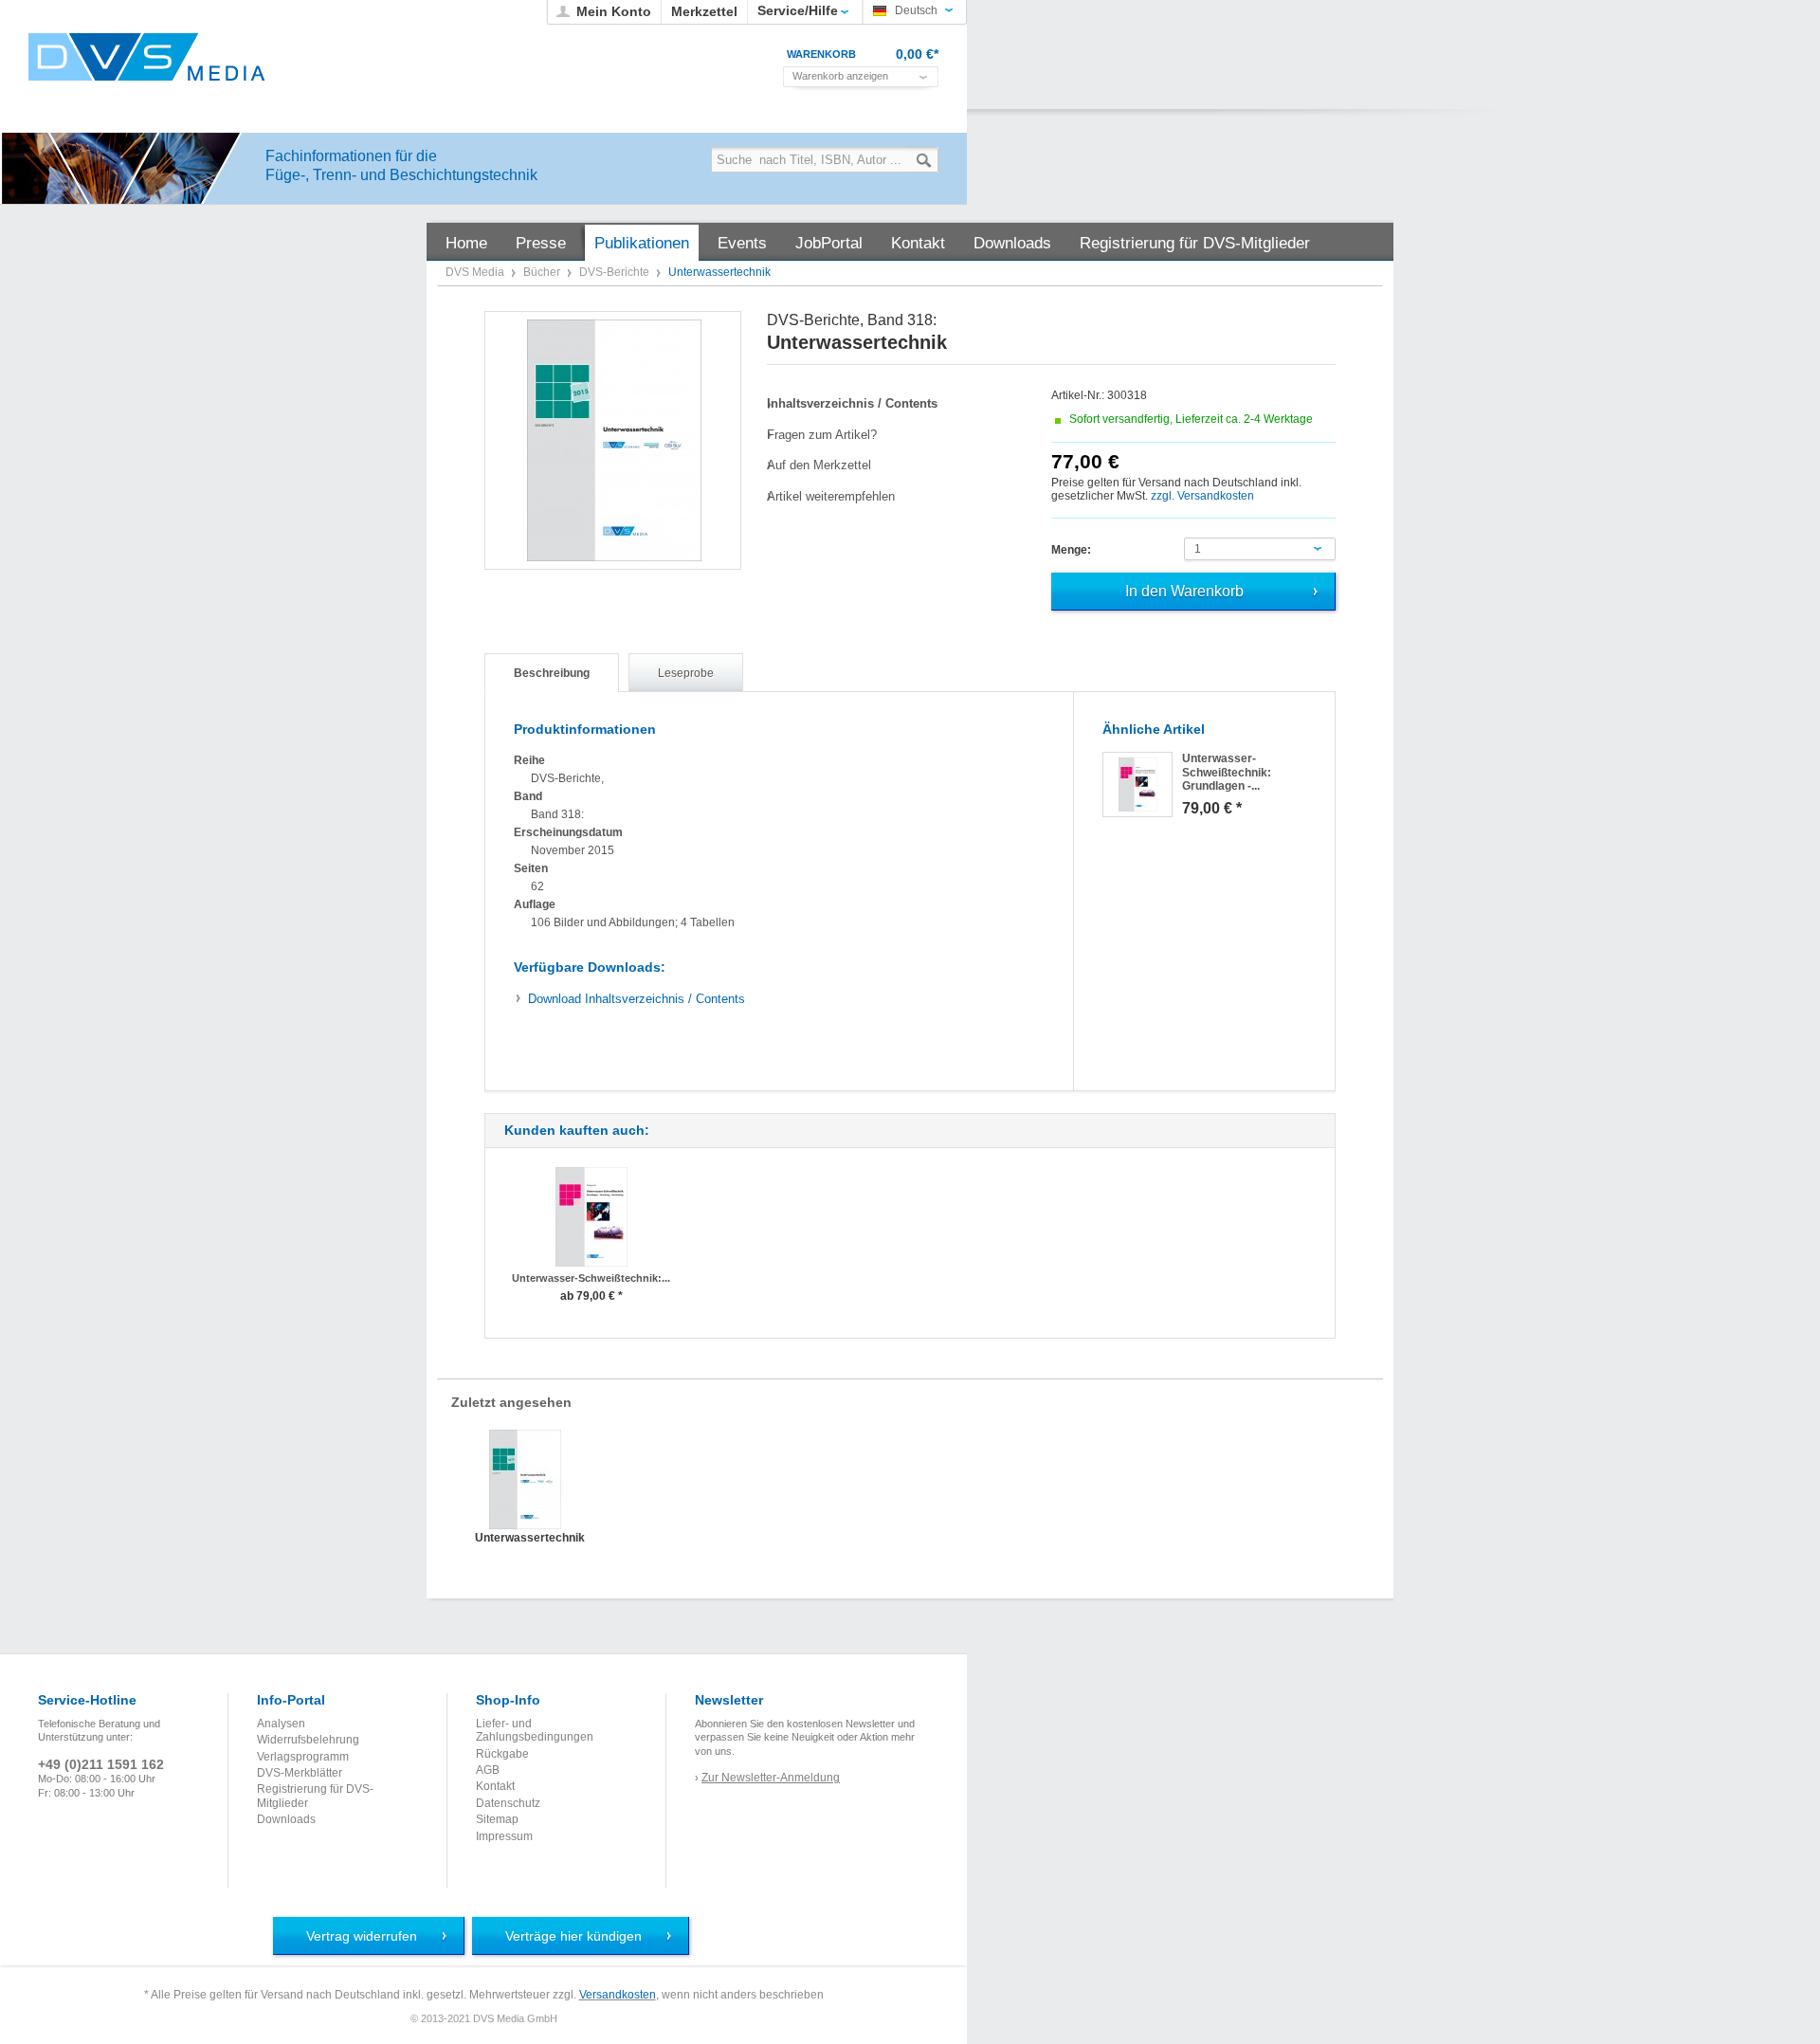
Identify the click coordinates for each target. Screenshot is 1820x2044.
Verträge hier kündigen (573, 1936)
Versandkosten (618, 1995)
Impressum (504, 1836)
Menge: (1071, 550)
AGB (488, 1770)
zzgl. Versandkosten (1202, 496)
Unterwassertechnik (525, 1538)
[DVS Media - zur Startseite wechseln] (147, 57)
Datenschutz (508, 1803)
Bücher (543, 272)
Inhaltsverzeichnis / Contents (637, 999)
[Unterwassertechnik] (614, 440)
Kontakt (495, 1786)
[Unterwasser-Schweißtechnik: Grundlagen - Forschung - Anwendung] (1137, 785)
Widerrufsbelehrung (308, 1740)
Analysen (281, 1724)
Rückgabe (502, 1754)
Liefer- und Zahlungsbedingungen (535, 1730)
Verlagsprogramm (303, 1757)
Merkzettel (704, 11)
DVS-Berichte (616, 272)
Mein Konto (614, 11)
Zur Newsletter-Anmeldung (771, 1778)
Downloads (286, 1819)
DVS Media (476, 272)
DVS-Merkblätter (300, 1773)
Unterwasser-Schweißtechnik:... (591, 1278)
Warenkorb (821, 54)
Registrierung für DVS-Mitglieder (315, 1796)
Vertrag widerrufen (362, 1936)
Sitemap (497, 1819)
